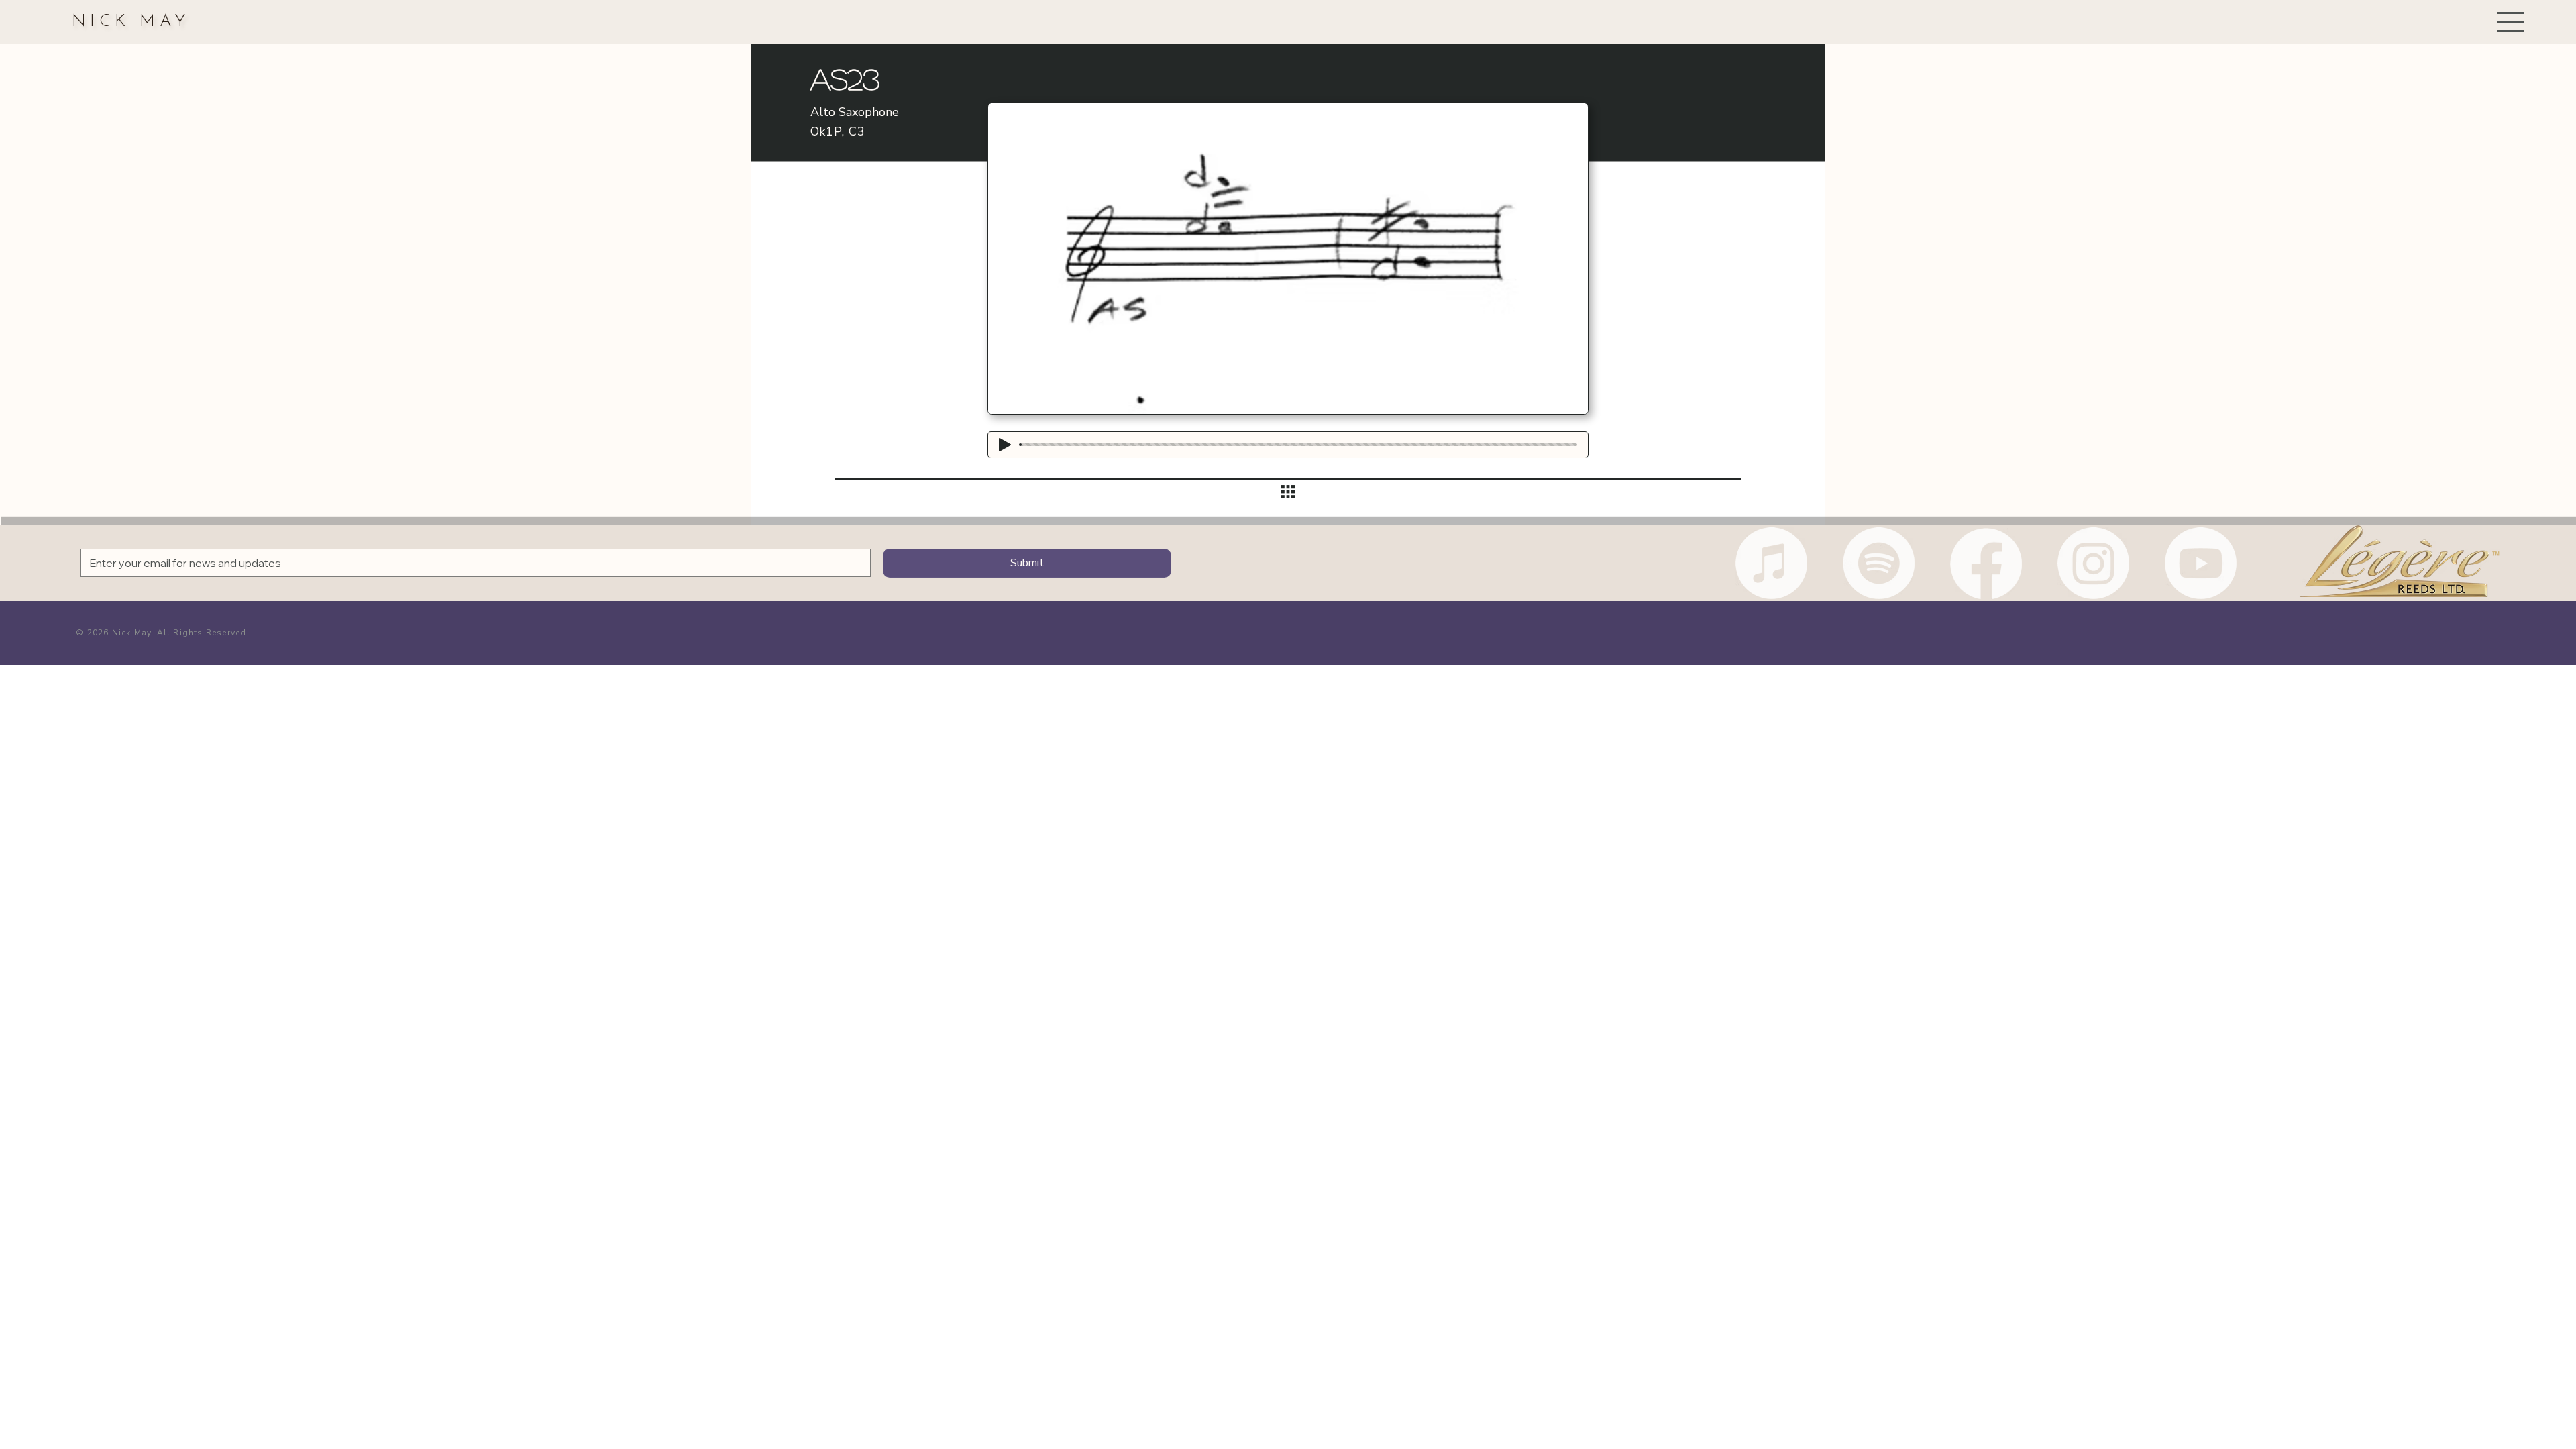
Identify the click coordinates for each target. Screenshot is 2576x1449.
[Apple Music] (1771, 563)
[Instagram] (2093, 563)
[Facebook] (1986, 563)
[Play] (1005, 445)
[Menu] (2511, 22)
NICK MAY (131, 22)
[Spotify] (1879, 563)
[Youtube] (2201, 563)
